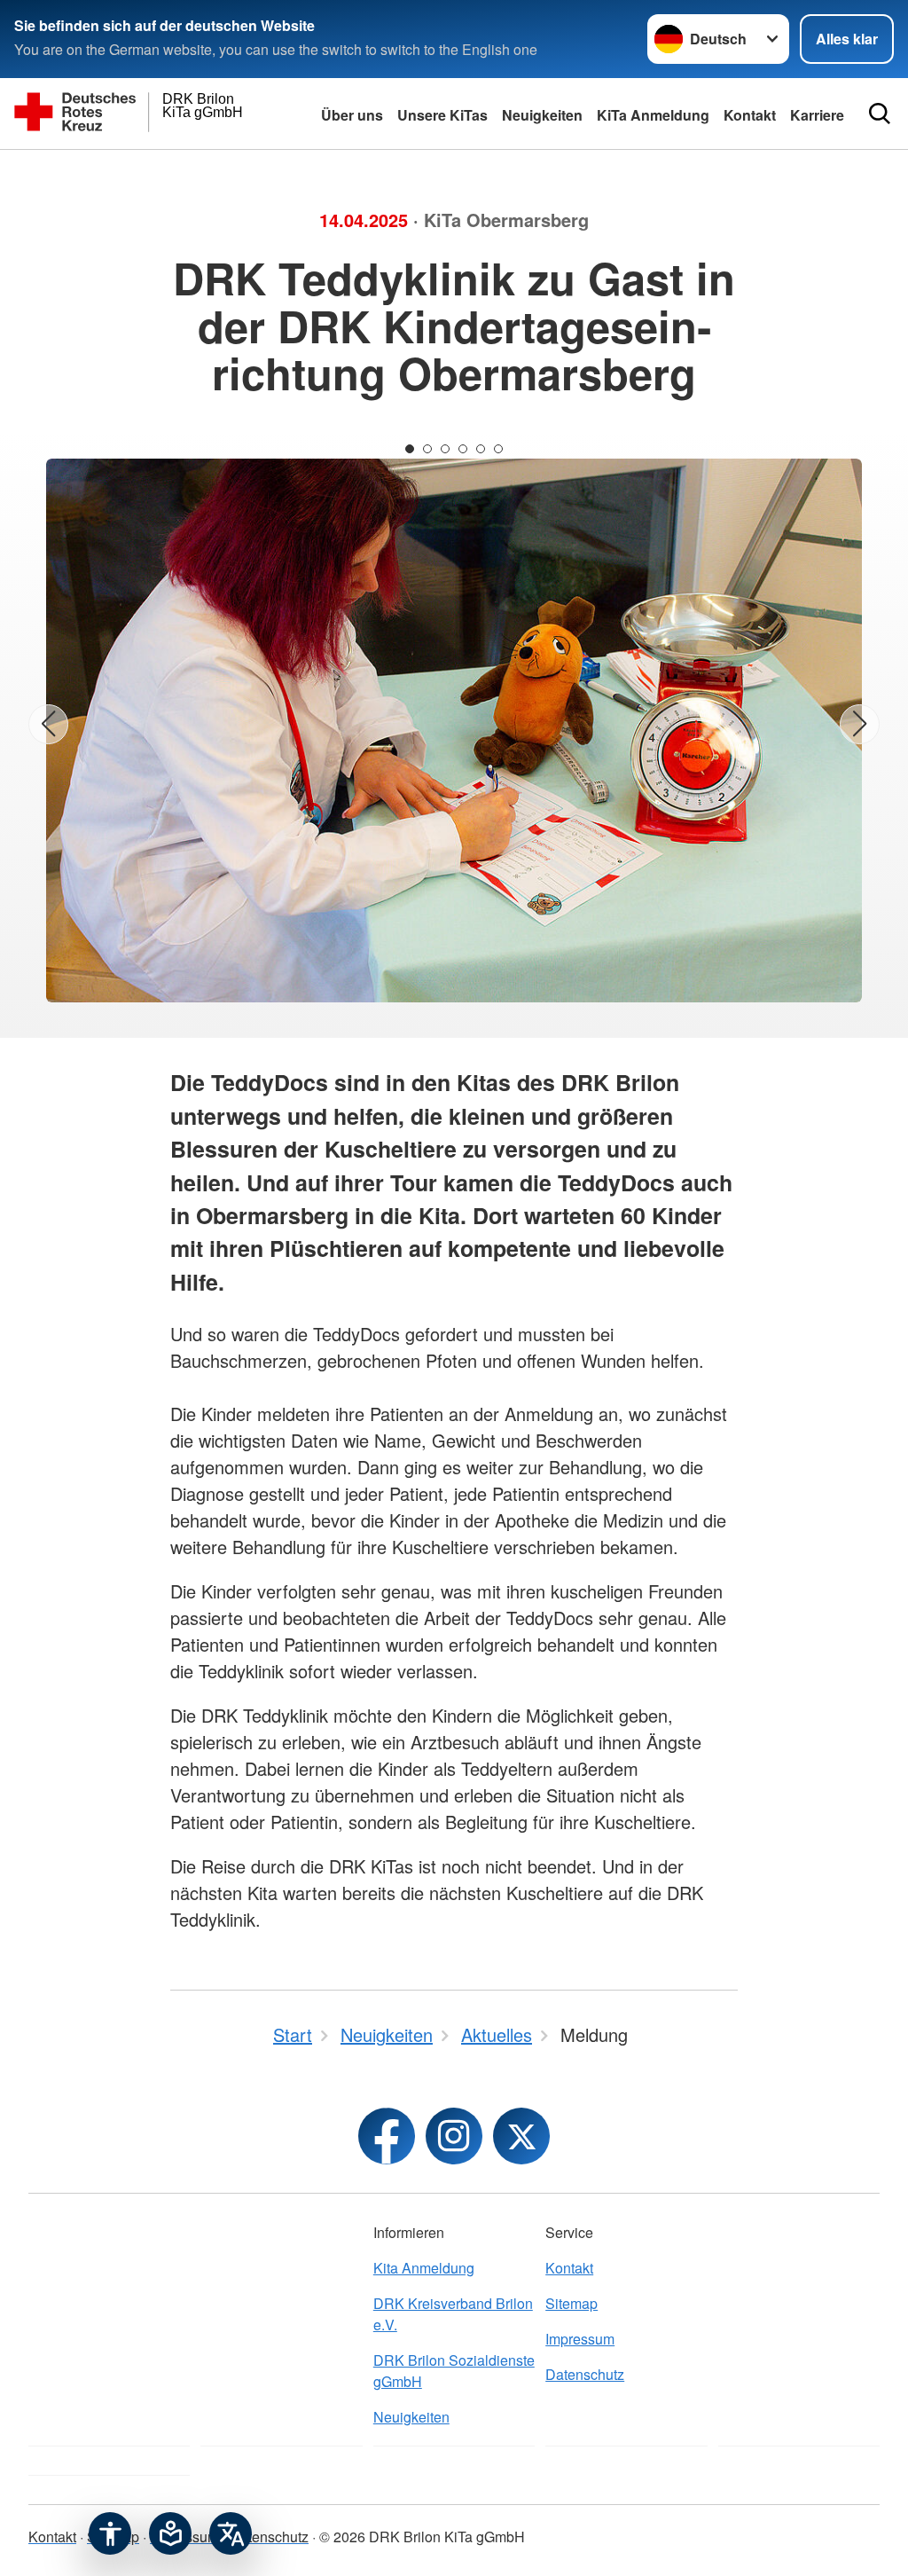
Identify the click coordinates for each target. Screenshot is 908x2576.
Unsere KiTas (442, 115)
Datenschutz (585, 2374)
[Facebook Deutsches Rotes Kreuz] (387, 2136)
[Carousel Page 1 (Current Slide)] (410, 449)
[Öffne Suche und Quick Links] (880, 114)
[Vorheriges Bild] (48, 724)
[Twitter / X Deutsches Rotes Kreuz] (521, 2136)
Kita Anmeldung (424, 2268)
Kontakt (569, 2268)
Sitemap (571, 2303)
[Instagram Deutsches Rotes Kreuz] (454, 2136)
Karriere (817, 115)
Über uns (352, 115)
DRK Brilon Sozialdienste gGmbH (454, 2371)
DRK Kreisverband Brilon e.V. (453, 2314)
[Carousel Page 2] (427, 449)
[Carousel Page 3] (445, 449)
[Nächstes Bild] (860, 724)
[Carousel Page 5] (481, 449)
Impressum (580, 2339)
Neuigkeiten (542, 115)
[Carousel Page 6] (498, 449)
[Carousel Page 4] (463, 449)
